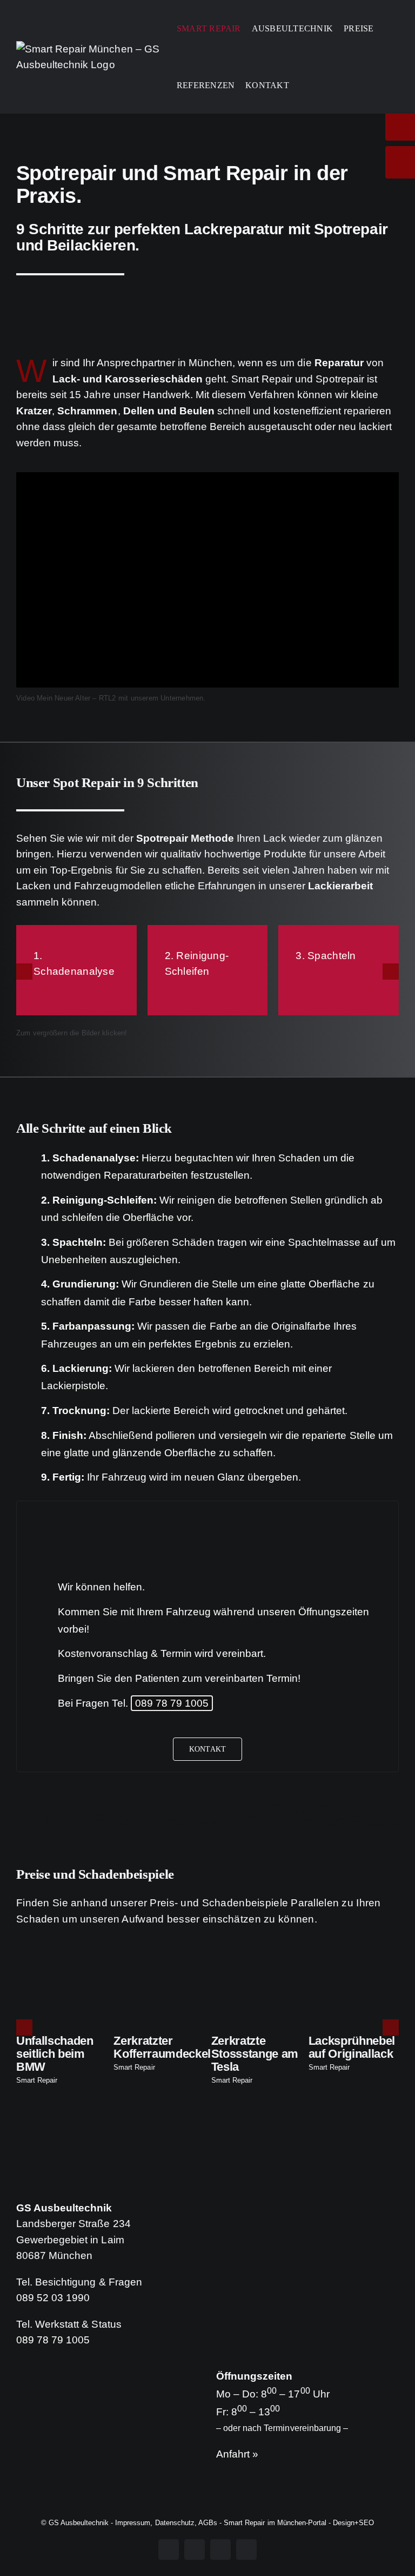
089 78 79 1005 (172, 1703)
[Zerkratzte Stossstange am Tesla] (256, 1961)
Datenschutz (175, 2523)
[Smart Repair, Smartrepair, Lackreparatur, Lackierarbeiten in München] (207, 310)
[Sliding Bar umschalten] (303, 85)
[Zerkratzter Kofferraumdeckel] (159, 1961)
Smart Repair (37, 2080)
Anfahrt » (237, 2454)
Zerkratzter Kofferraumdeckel (162, 2047)
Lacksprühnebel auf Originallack (352, 2047)
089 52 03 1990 (53, 2298)
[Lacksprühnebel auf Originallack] (354, 1961)
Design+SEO (353, 2523)
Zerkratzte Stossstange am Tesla (255, 2054)
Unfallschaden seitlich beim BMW (55, 2054)
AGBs (208, 2523)
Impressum (133, 2523)
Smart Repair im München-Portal (275, 2523)
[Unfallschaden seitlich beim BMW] (61, 1961)
